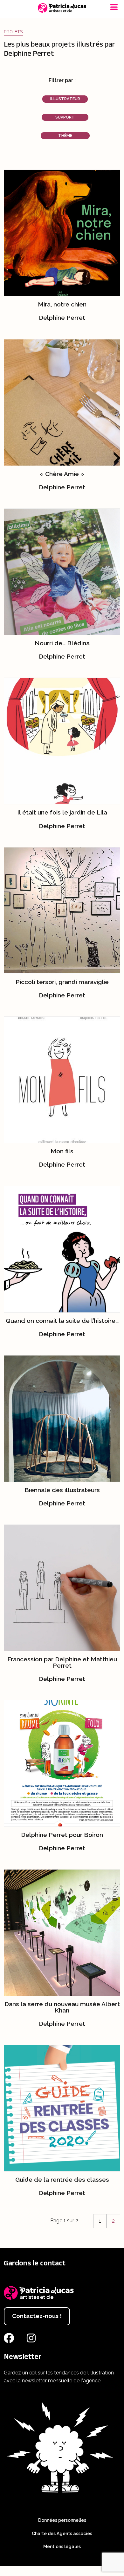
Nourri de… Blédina (62, 643)
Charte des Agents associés (62, 2534)
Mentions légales (62, 2547)
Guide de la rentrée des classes (62, 2180)
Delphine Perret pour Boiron (62, 1835)
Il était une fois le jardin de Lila (62, 812)
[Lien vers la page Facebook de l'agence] (10, 2340)
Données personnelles (62, 2520)
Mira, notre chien (62, 304)
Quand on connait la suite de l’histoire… (62, 1321)
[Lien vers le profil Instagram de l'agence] (32, 2340)
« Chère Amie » (62, 474)
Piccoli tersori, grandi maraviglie (62, 982)
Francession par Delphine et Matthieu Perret (62, 1662)
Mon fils (62, 1151)
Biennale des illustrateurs (62, 1490)
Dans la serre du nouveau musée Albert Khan (62, 2007)
